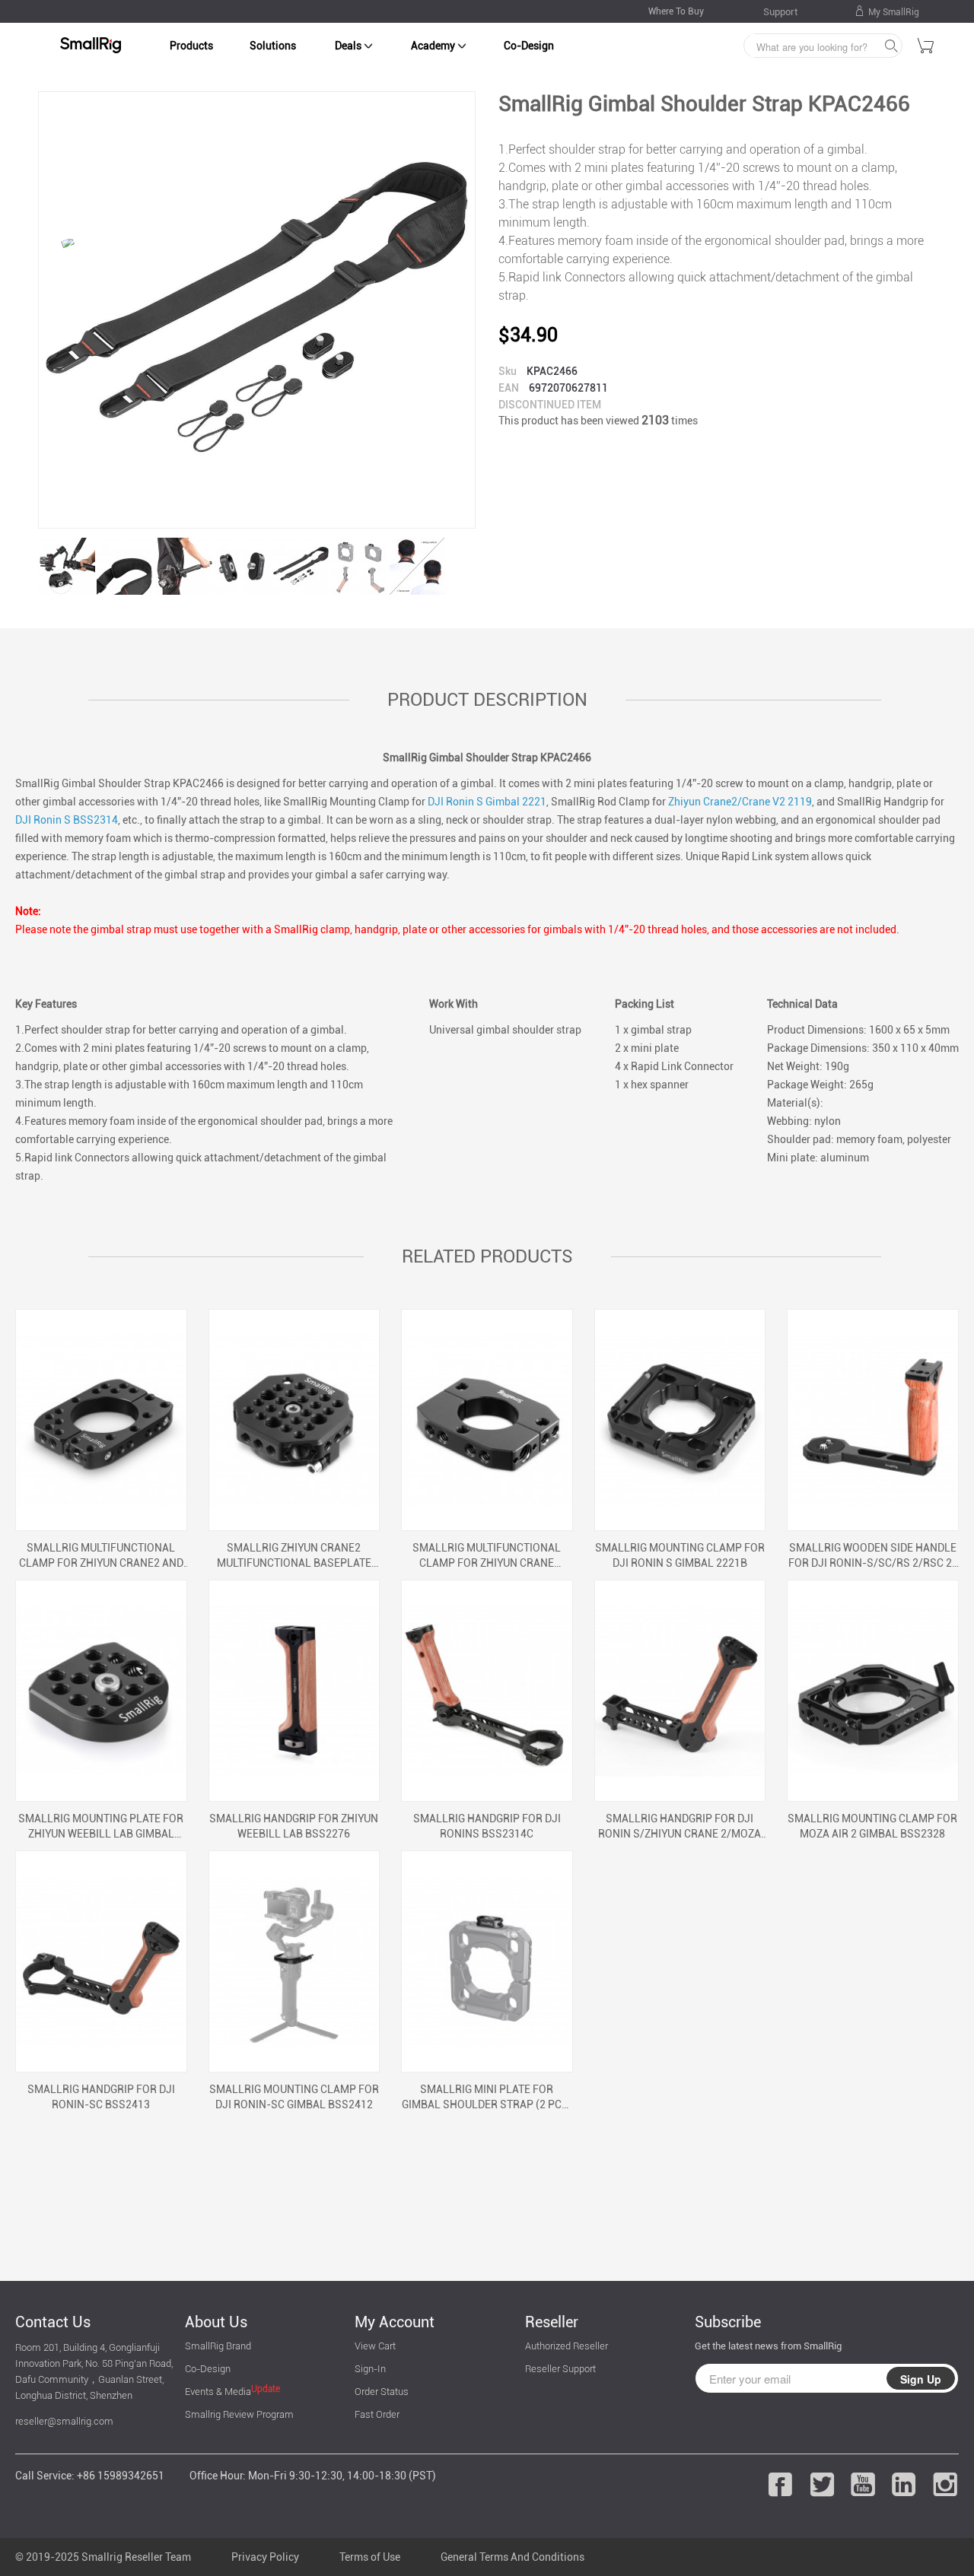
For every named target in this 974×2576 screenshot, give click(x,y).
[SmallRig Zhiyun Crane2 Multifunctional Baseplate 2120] (294, 1420)
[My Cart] (926, 48)
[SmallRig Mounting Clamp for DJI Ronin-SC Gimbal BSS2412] (294, 1961)
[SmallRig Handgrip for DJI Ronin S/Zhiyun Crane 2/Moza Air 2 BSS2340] (680, 1691)
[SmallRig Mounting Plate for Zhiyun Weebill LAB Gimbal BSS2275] (101, 1691)
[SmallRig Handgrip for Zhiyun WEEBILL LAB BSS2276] (294, 1691)
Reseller (552, 2322)
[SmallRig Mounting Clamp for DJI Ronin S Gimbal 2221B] (680, 1420)
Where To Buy (676, 11)
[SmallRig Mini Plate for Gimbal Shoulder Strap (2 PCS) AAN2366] (487, 1961)
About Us (216, 2322)
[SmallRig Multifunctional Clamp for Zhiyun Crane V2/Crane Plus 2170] (487, 1420)
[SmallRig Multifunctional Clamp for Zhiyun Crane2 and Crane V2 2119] (101, 1420)
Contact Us (53, 2322)
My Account (395, 2322)
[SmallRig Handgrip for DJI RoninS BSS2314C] (487, 1691)
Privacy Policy (265, 2557)
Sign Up (921, 2379)
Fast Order (377, 2414)
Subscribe (728, 2322)
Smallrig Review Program (239, 2414)
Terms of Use (370, 2557)
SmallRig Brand (218, 2346)
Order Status (382, 2392)
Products (191, 46)
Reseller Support (560, 2369)
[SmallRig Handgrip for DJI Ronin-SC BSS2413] (101, 1961)
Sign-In (370, 2369)
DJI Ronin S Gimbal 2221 (487, 802)
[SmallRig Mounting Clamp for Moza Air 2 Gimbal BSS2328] (873, 1691)
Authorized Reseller (567, 2346)
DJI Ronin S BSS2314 (67, 820)
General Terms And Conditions (512, 2557)
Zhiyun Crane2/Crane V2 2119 (740, 802)
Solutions (273, 46)
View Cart (375, 2346)
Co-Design (529, 46)
